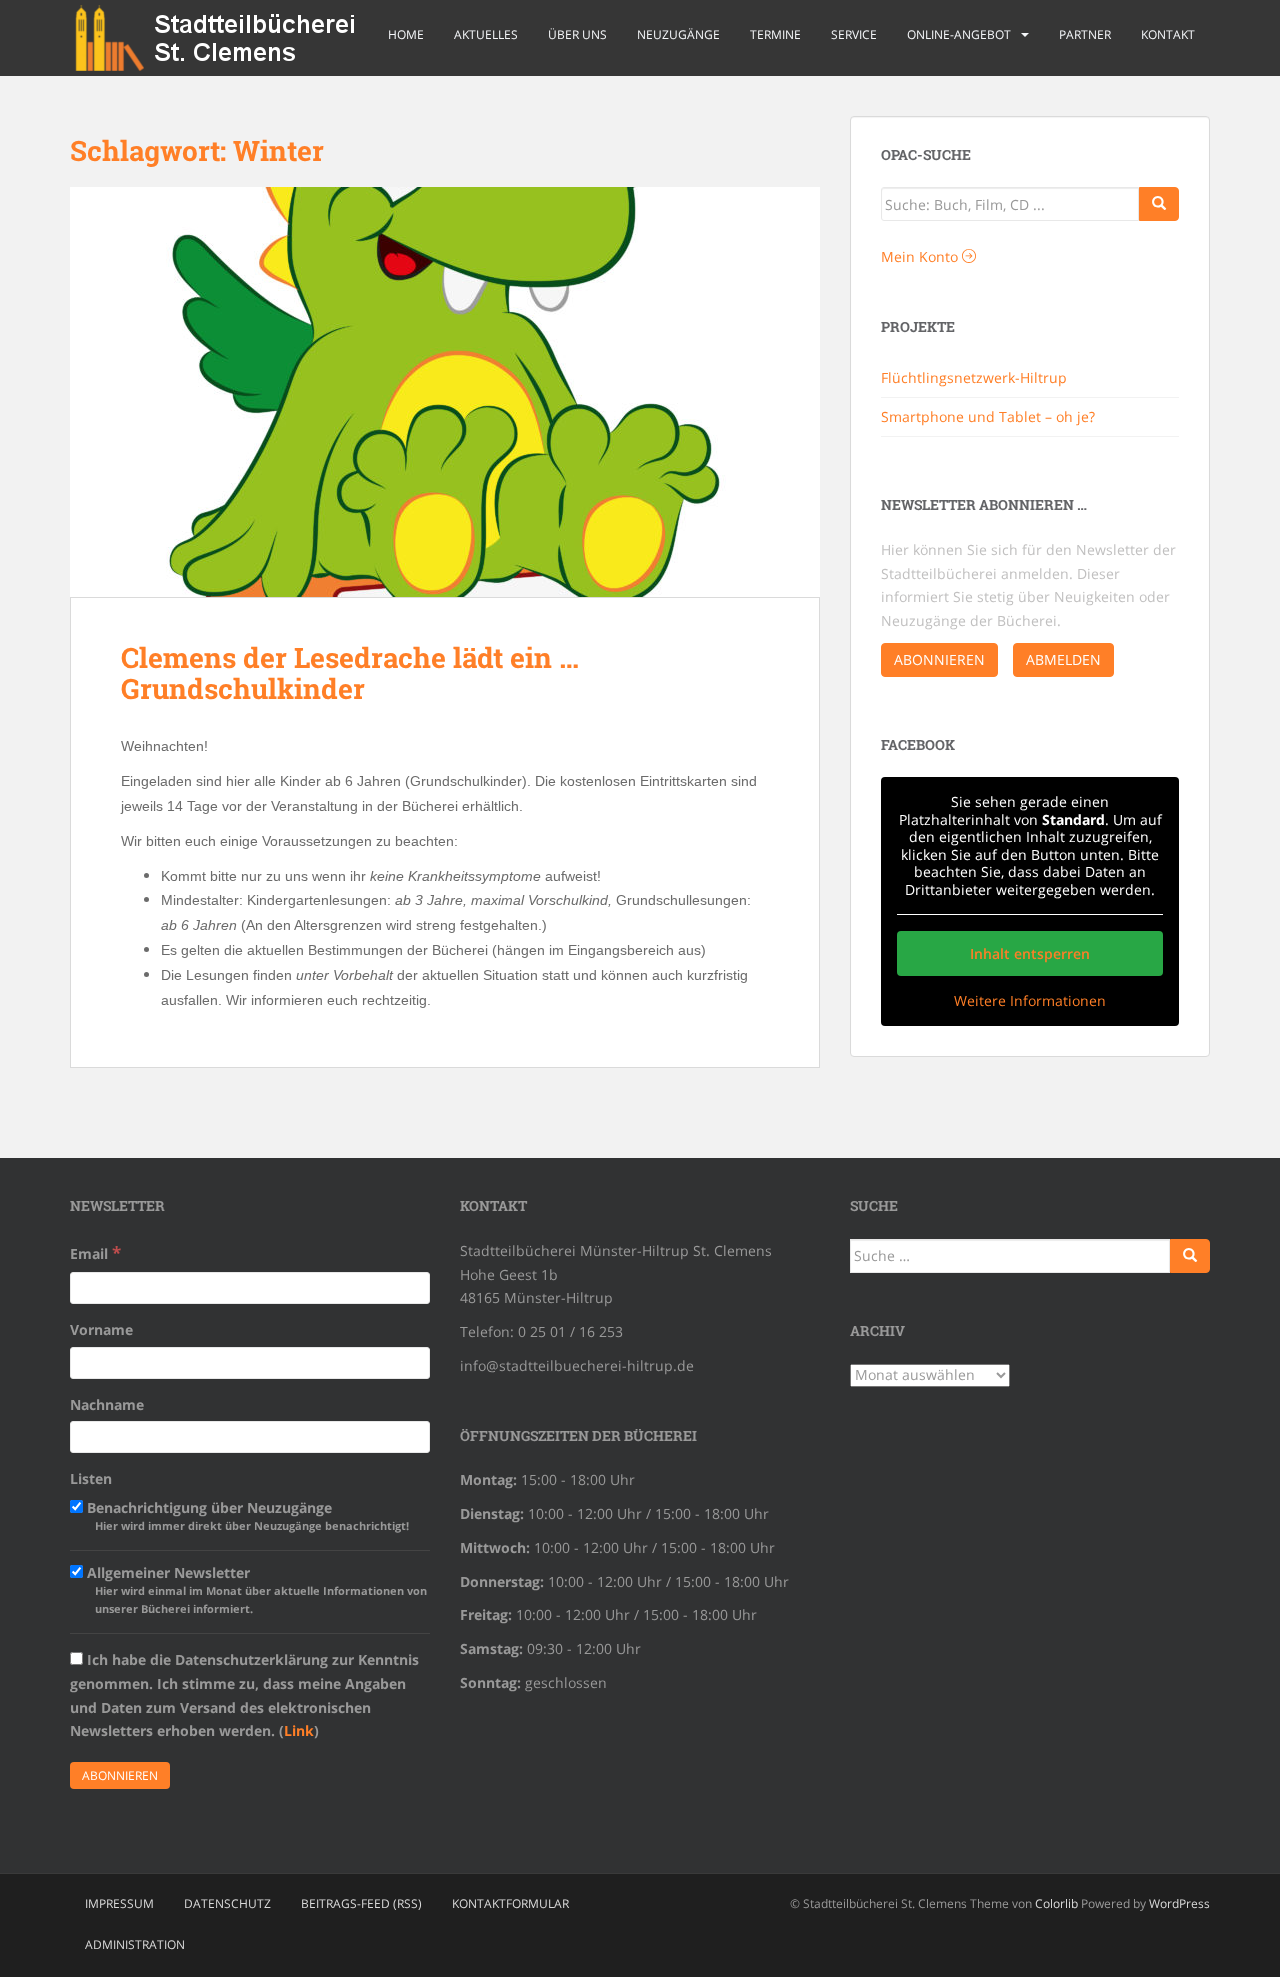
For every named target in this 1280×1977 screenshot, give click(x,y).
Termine (775, 34)
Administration (135, 1944)
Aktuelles (486, 34)
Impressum (119, 1903)
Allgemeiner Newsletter (255, 1589)
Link (299, 1730)
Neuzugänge (678, 34)
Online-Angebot (959, 34)
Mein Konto (921, 256)
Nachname (107, 1404)
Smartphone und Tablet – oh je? (988, 416)
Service (854, 34)
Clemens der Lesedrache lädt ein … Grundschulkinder (350, 673)
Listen (91, 1478)
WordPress (1179, 1903)
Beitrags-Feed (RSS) (361, 1903)
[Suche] (1159, 204)
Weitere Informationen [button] (1030, 1001)
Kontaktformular (510, 1903)
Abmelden (1063, 659)
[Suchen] (1190, 1256)
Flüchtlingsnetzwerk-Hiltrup (974, 377)
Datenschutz (227, 1903)
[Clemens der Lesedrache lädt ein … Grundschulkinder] (445, 392)
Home (406, 34)
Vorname (101, 1329)
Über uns (577, 34)
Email (95, 1252)
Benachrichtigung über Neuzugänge (246, 1515)
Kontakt (1168, 34)
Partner (1085, 34)
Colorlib (1056, 1903)
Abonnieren (939, 659)
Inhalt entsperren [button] (1030, 953)
